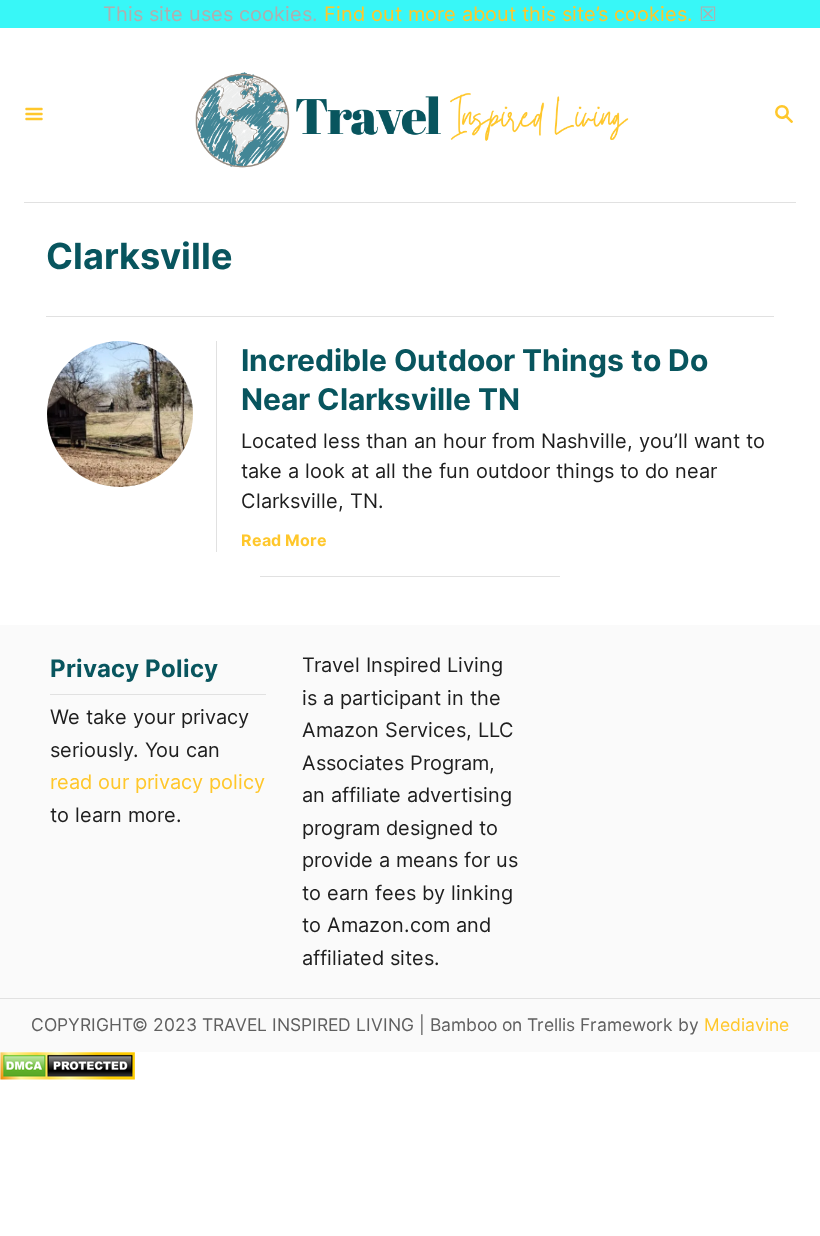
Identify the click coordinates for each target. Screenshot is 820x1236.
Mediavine (746, 1024)
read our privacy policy (157, 782)
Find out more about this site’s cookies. (508, 14)
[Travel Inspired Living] (408, 115)
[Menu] (34, 115)
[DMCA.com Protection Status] (67, 1073)
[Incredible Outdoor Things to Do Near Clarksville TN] (120, 414)
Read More (284, 540)
